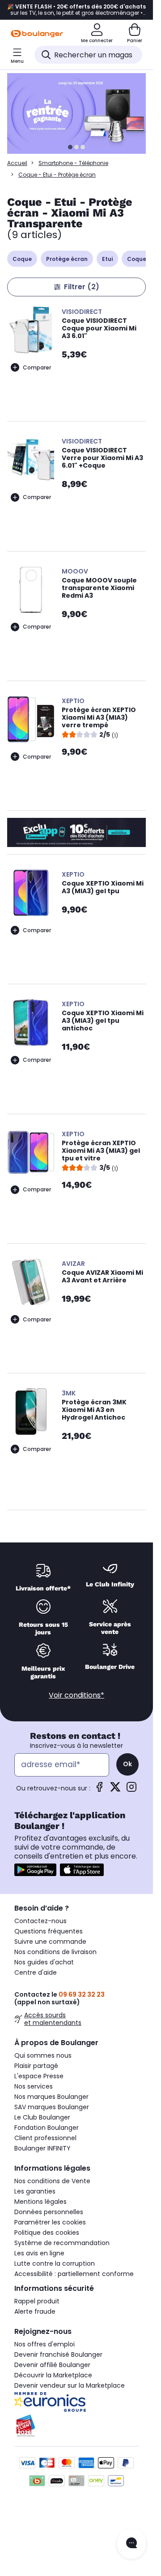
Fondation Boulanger (47, 2128)
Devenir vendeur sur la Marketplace (70, 2385)
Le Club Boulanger (42, 2117)
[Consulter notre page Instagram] (131, 1790)
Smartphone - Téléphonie (73, 163)
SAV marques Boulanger (52, 2107)
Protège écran (67, 259)
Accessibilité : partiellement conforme (74, 2274)
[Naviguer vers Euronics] (76, 2402)
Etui (107, 259)
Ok (127, 1764)
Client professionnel (45, 2138)
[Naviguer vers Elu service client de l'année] (76, 2426)
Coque (22, 259)
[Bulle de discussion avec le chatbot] (131, 2544)
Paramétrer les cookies (50, 2222)
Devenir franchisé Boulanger (58, 2354)
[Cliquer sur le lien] (80, 113)
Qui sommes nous (43, 2055)
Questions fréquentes (49, 1931)
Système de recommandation (62, 2243)
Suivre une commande (50, 1942)
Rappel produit (37, 2301)
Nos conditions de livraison (55, 1952)
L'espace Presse (39, 2076)
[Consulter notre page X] (115, 1790)
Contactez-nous (40, 1921)
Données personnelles (49, 2212)
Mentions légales (40, 2202)
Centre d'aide (36, 1972)
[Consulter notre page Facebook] (99, 1790)
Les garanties (35, 2191)
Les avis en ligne (39, 2253)
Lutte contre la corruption (55, 2263)
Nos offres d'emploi (44, 2344)
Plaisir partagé (36, 2066)
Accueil (17, 163)
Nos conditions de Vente (52, 2181)
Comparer (37, 367)
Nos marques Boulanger (51, 2097)
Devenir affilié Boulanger (52, 2365)
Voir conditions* (76, 1695)
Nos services (34, 2086)
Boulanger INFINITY (42, 2148)
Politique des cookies (47, 2233)
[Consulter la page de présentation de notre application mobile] (35, 1870)
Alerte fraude (35, 2311)
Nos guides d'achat (44, 1962)
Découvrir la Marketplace (53, 2375)
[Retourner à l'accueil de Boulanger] (37, 34)
